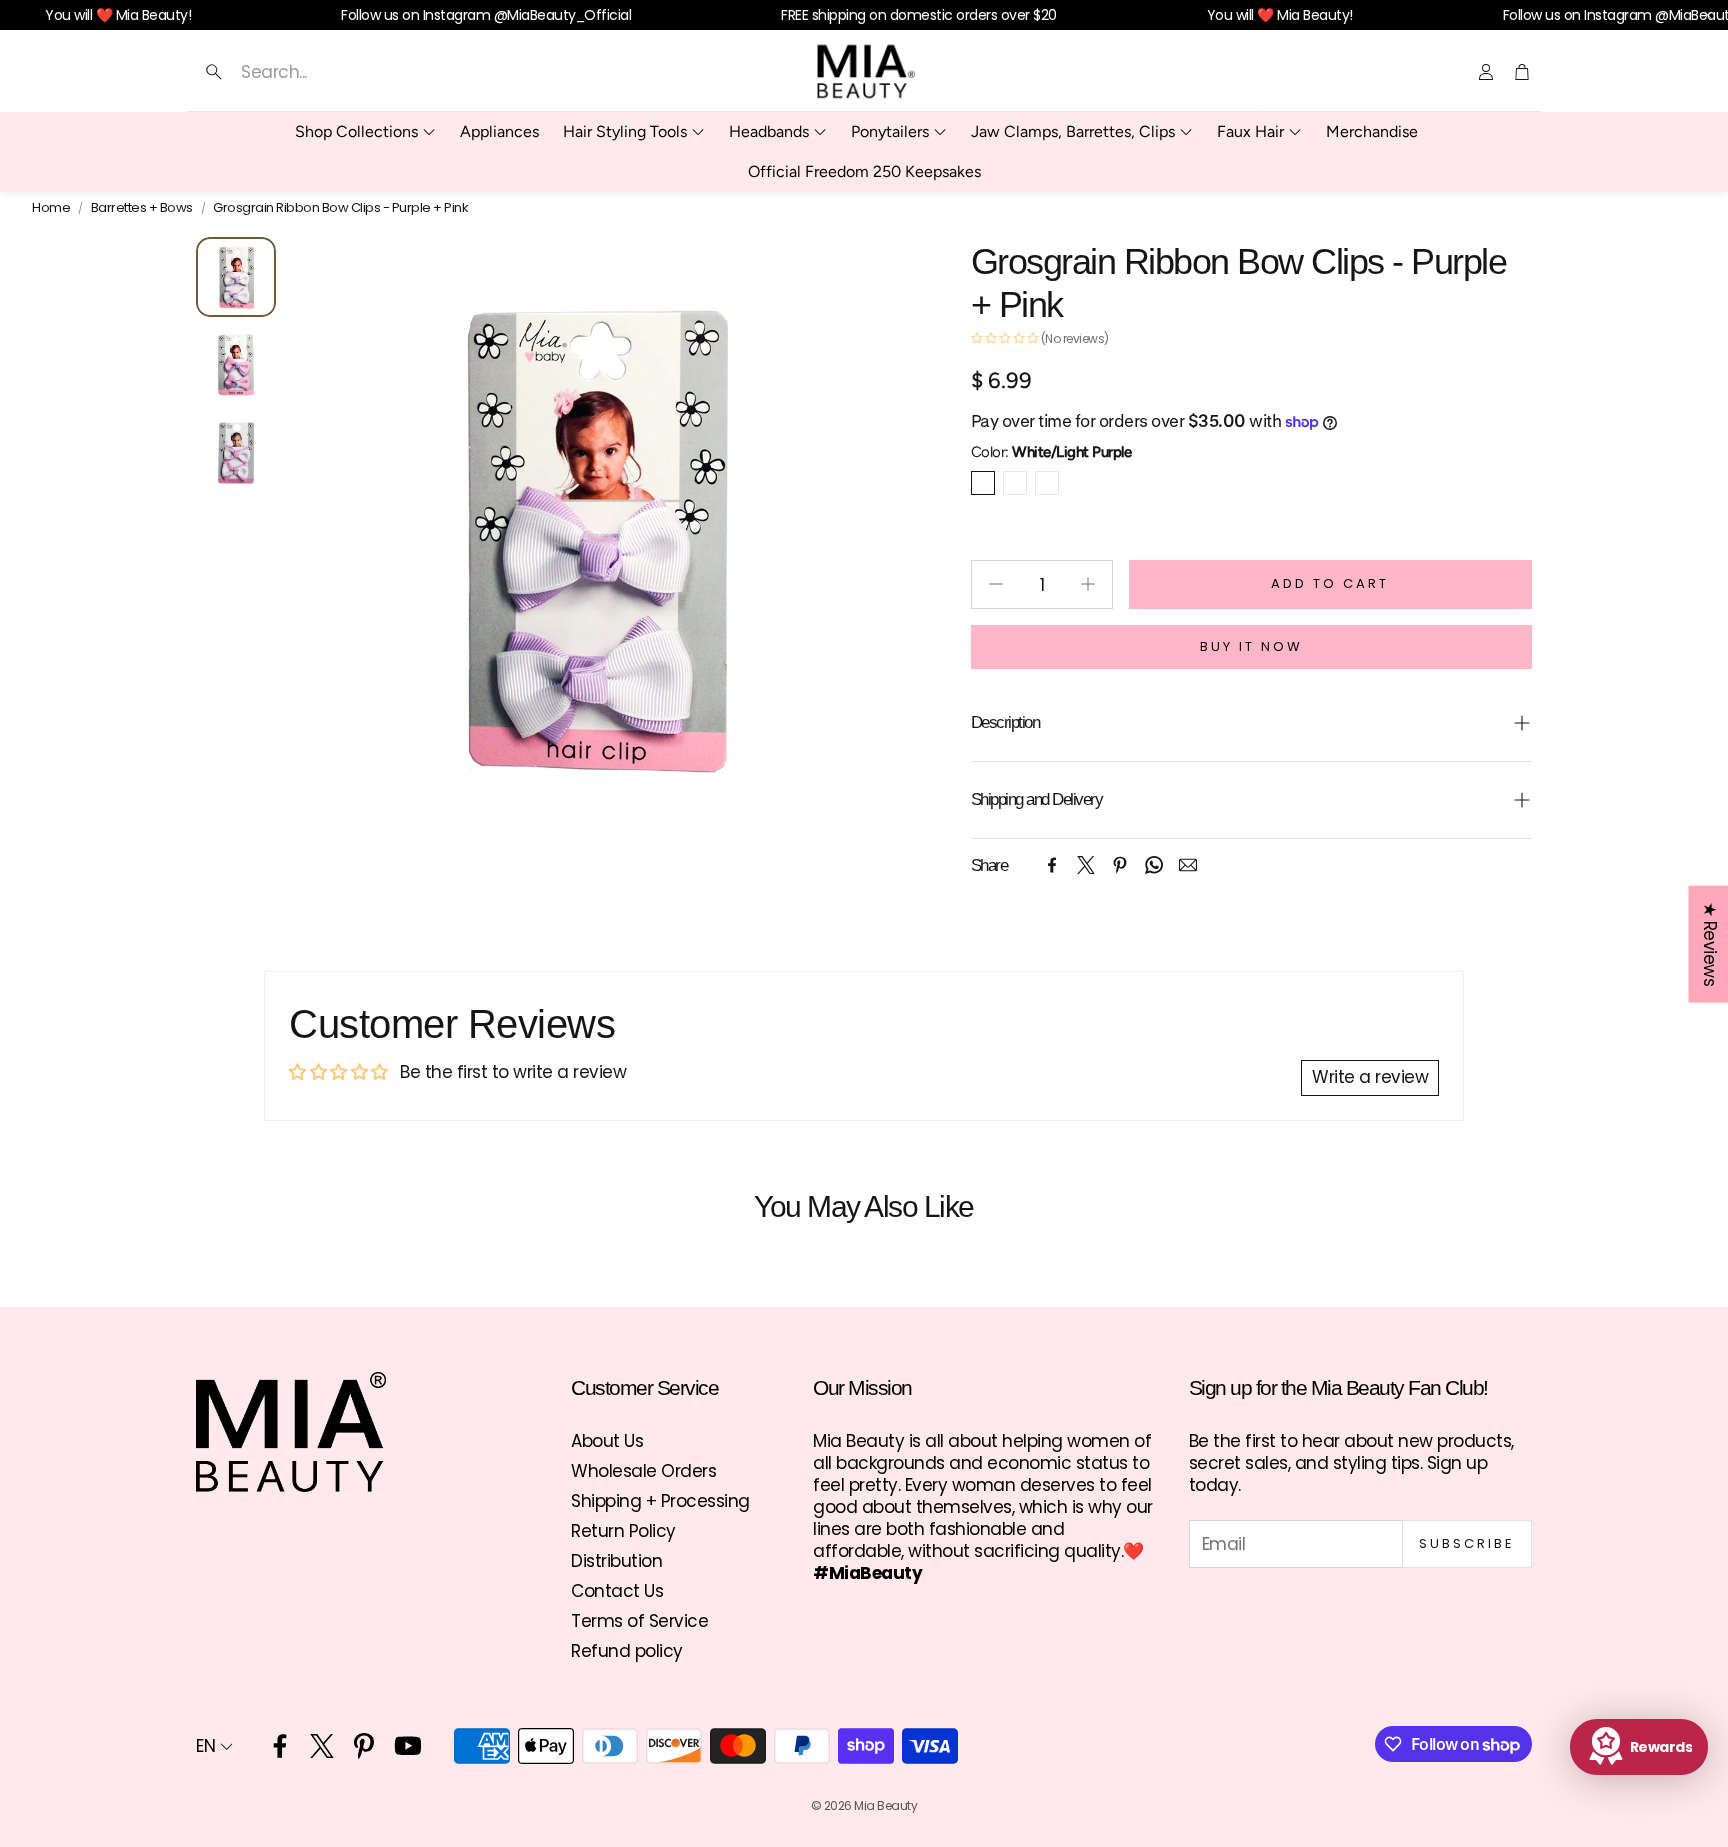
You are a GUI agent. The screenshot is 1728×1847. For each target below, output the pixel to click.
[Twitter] (1086, 865)
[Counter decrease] (996, 584)
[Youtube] (408, 1746)
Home (51, 208)
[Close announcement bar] (1708, 15)
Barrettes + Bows (142, 208)
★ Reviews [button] (1709, 943)
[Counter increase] (1088, 584)
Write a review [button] (1370, 1077)
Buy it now (1251, 646)
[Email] (1188, 865)
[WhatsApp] (1154, 865)
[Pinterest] (1120, 865)
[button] (391, 72)
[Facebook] (1052, 865)
